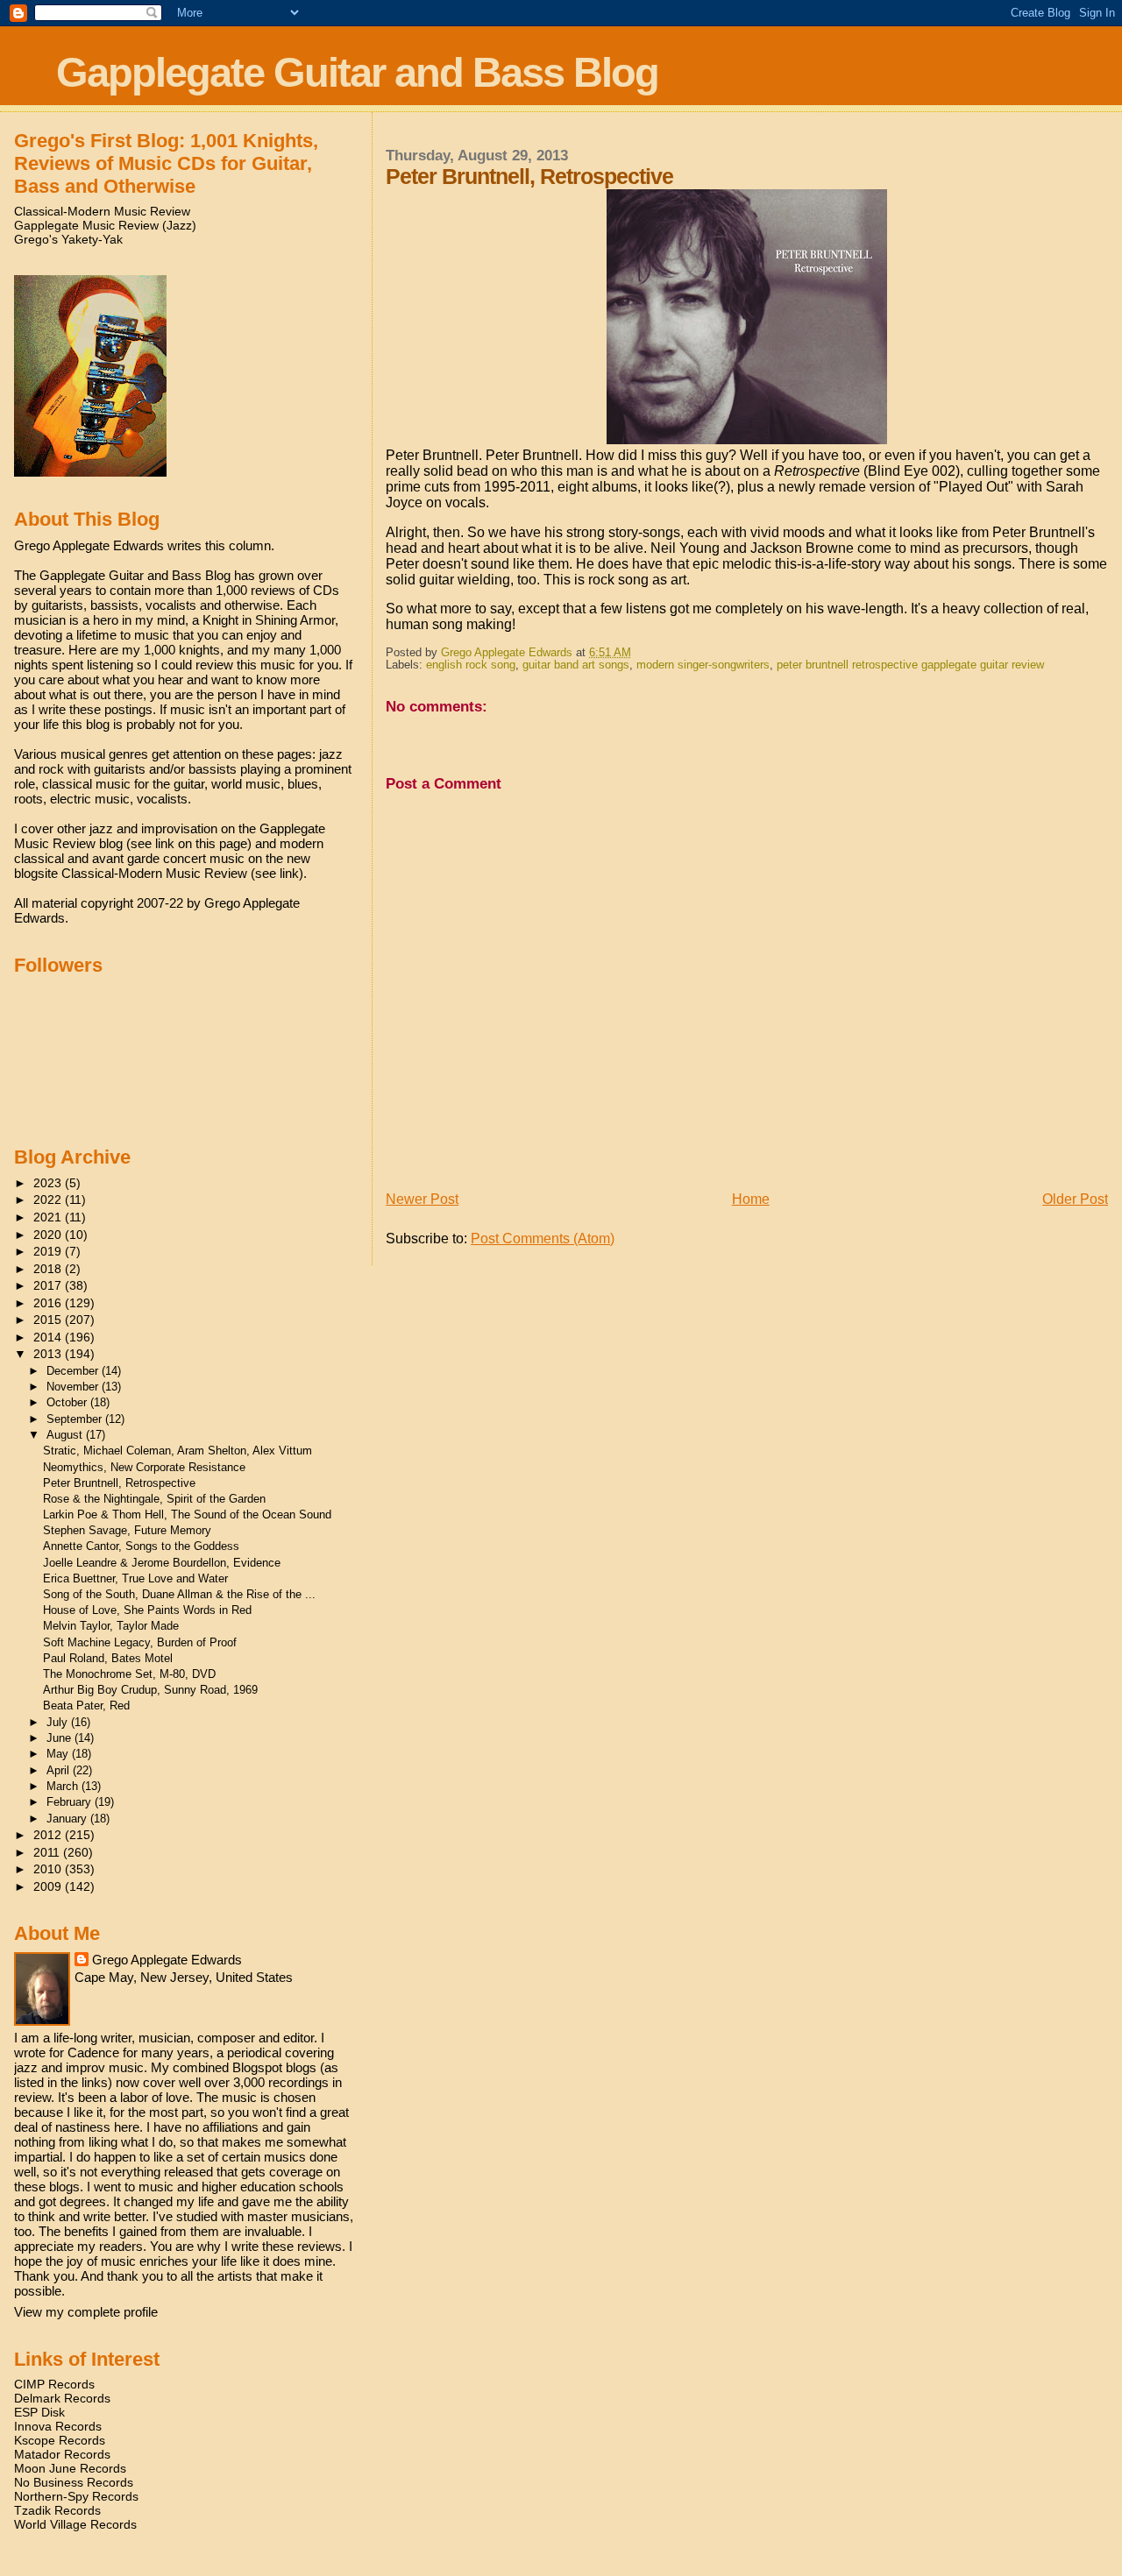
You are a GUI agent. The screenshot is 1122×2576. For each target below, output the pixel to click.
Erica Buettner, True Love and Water (135, 1578)
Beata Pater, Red (86, 1706)
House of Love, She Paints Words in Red (147, 1610)
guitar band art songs (576, 665)
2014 (49, 1337)
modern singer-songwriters (703, 665)
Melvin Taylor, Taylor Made (111, 1626)
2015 (49, 1320)
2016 (49, 1303)
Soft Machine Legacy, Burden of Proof (140, 1642)
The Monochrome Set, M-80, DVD (129, 1674)
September (76, 1419)
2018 (49, 1269)
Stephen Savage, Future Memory (127, 1530)
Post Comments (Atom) (543, 1238)
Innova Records (58, 2426)
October (68, 1402)
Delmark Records (62, 2398)
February (71, 1802)
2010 (49, 1869)
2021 (49, 1217)
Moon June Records (70, 2468)
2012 (49, 1835)
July (59, 1722)
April (60, 1770)
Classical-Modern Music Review (102, 211)
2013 (49, 1354)
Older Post (1075, 1199)
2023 (49, 1183)
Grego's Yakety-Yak (68, 239)
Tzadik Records (57, 2510)
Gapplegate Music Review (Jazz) (105, 225)
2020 (49, 1235)
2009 (49, 1886)
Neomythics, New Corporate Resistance (144, 1467)
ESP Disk (39, 2412)
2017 (49, 1285)
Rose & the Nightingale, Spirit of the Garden (154, 1499)
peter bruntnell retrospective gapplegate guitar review (910, 665)
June (60, 1738)
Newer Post (422, 1199)
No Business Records (74, 2482)
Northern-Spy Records (76, 2496)
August (66, 1435)
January (68, 1819)
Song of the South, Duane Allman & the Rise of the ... (179, 1594)
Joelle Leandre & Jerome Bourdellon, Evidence (162, 1563)
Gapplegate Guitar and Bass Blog (357, 72)
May (59, 1754)
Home (751, 1199)
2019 (49, 1251)
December (74, 1371)
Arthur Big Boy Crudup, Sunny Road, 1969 (150, 1690)
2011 (48, 1852)
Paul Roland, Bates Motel (108, 1658)
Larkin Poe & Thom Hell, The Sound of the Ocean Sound (187, 1514)
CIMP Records (54, 2384)
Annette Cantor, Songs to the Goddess (141, 1546)
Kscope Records (60, 2440)
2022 (49, 1200)
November (74, 1387)
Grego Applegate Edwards (167, 1960)
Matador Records (62, 2454)
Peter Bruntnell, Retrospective (119, 1483)
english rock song (471, 665)
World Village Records (75, 2524)
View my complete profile (86, 2312)
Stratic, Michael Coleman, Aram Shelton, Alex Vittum (178, 1451)
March (64, 1786)
